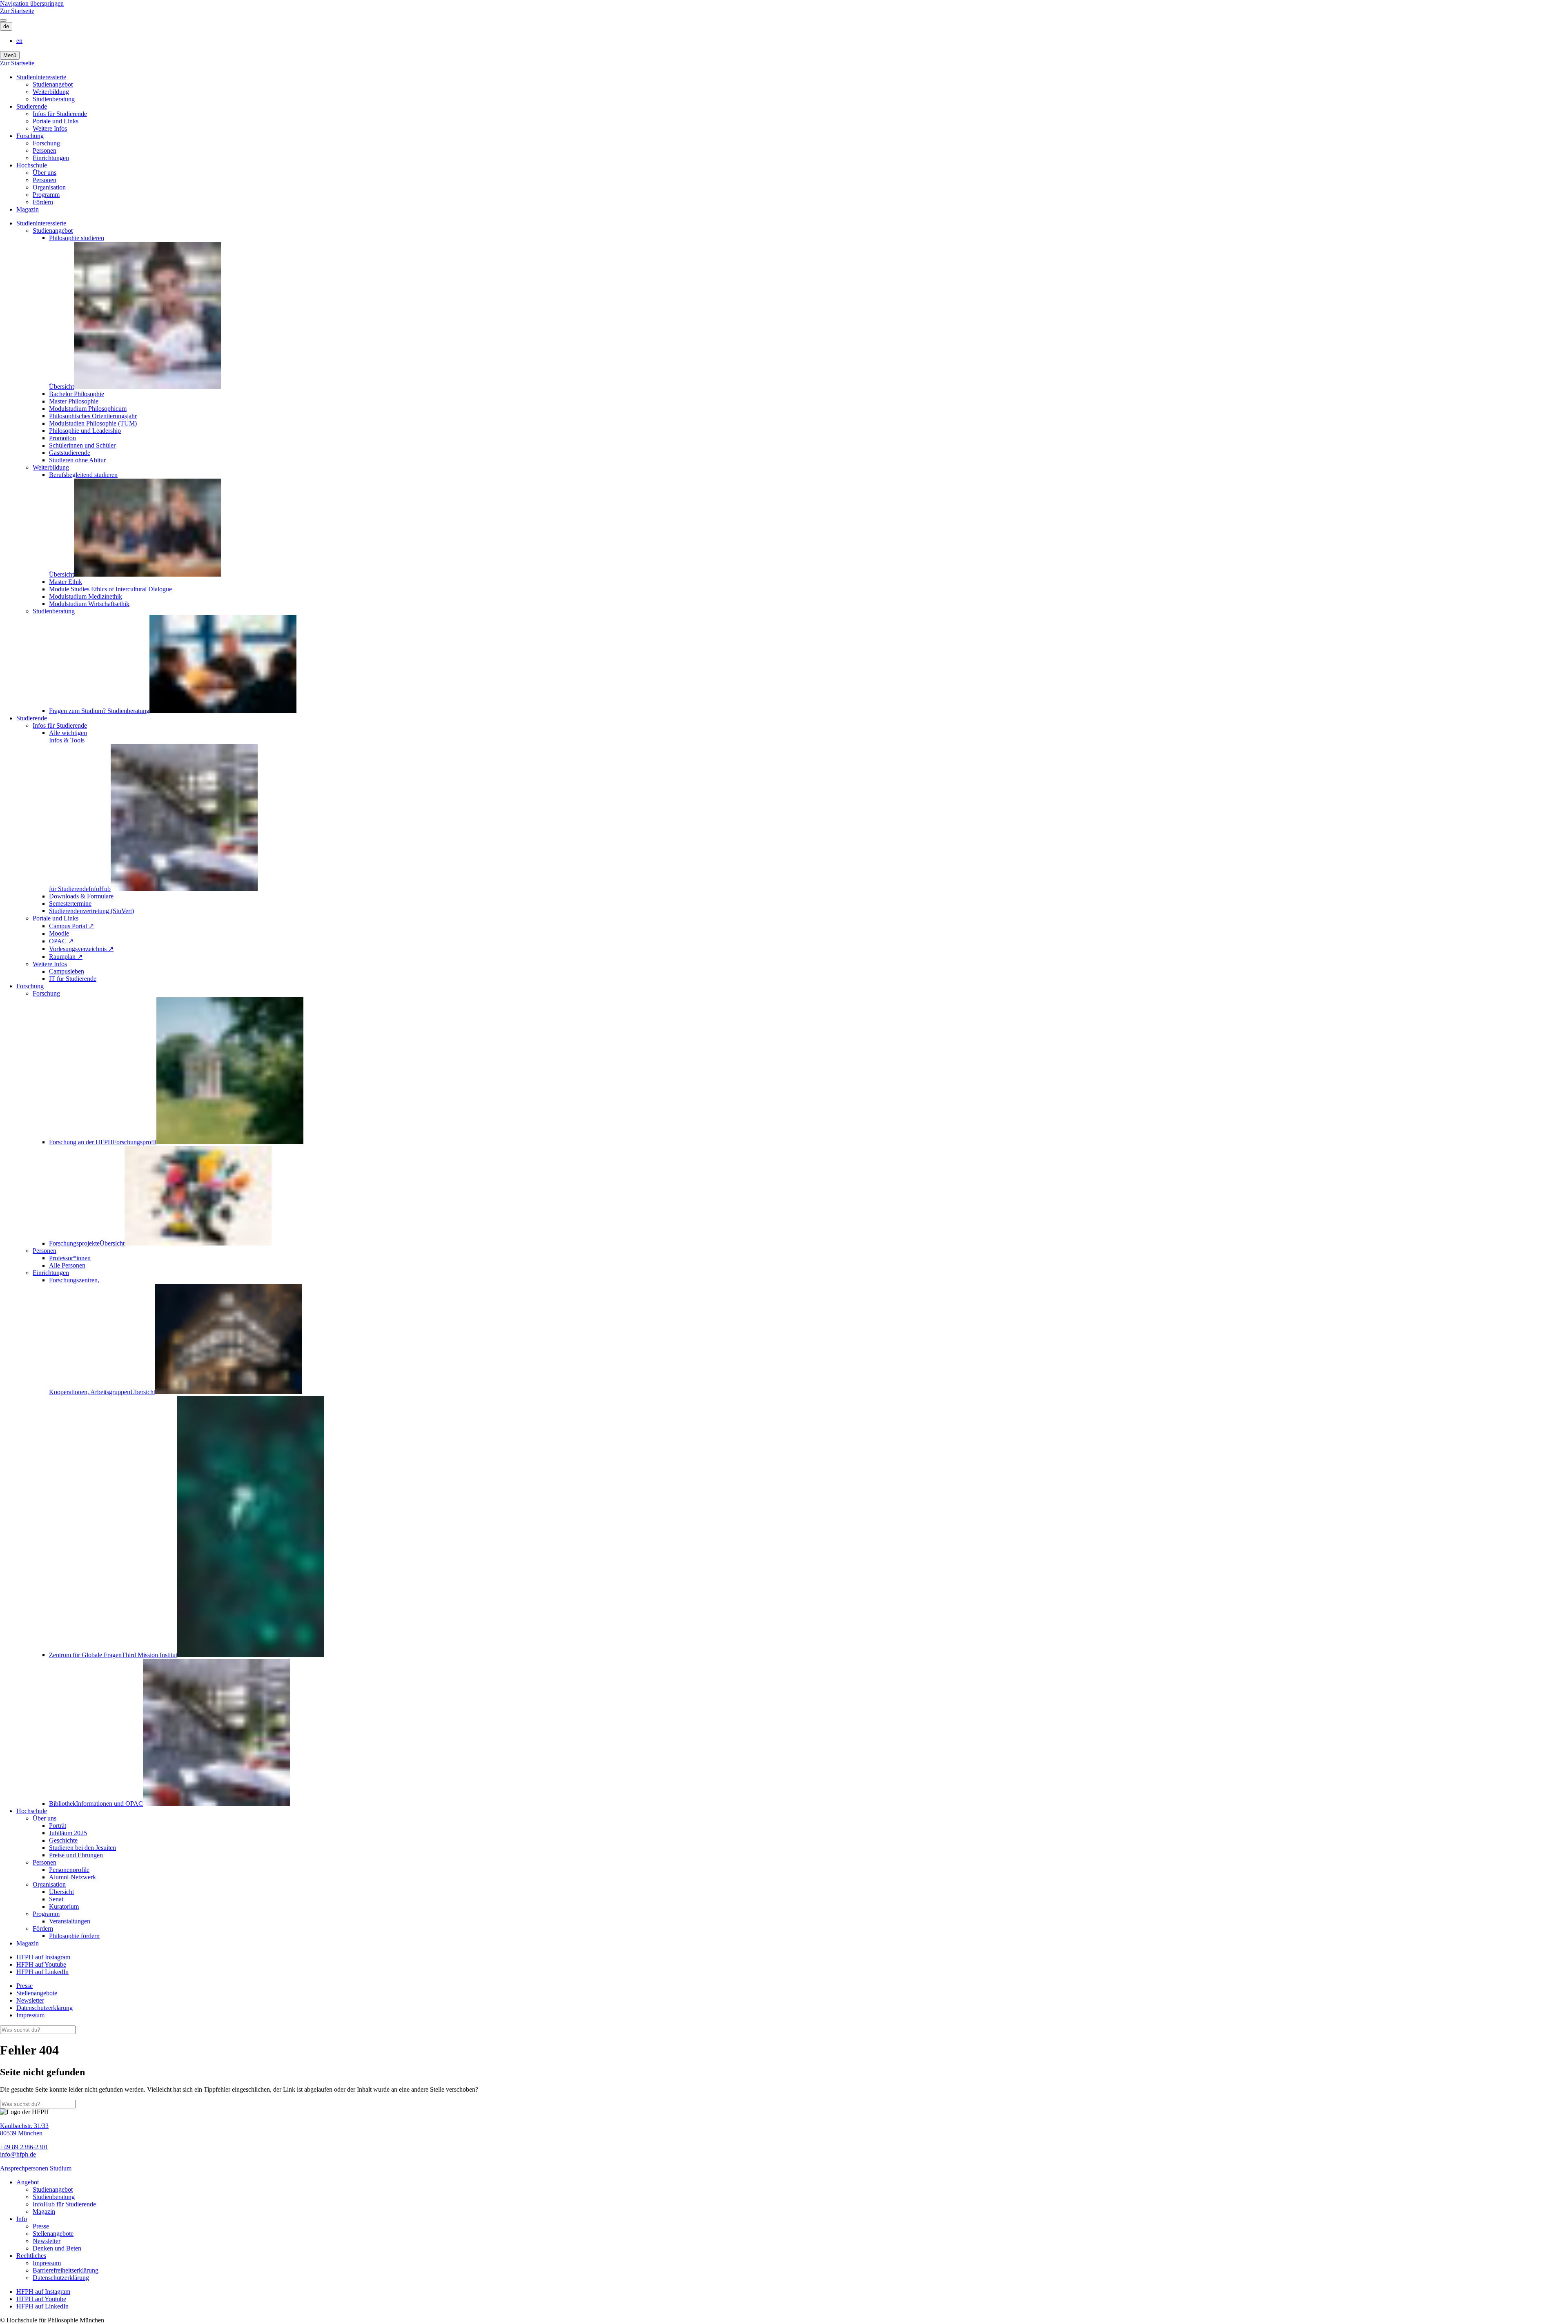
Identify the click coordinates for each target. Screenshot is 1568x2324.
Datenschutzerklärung (45, 2008)
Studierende (32, 106)
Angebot (28, 2182)
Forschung (30, 136)
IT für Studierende (73, 979)
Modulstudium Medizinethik (86, 596)
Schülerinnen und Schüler (82, 445)
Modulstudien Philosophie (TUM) (93, 423)
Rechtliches (31, 2256)
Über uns (45, 173)
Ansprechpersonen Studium (36, 2168)
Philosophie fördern (74, 1936)
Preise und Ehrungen (76, 1855)
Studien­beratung (54, 99)
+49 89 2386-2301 (24, 2147)
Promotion (62, 438)
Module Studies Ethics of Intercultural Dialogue (110, 589)
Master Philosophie (74, 401)
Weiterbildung (51, 92)
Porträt (58, 1826)
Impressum (30, 2015)
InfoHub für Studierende (64, 2204)
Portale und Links (56, 121)
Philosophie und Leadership (85, 431)
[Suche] (3, 20)
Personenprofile (69, 1870)
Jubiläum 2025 (68, 1833)
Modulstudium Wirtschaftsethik (89, 604)
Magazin (28, 209)
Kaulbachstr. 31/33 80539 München (24, 2129)
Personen (45, 150)
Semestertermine (70, 904)
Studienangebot (53, 84)
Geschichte (63, 1840)
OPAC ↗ (61, 941)
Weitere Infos (50, 128)
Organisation (49, 187)
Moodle (59, 933)
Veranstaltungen (70, 1921)
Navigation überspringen (32, 3)
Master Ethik (66, 582)
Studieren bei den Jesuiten (82, 1848)
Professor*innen (70, 1258)
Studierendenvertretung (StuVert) (91, 911)
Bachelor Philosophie (77, 394)
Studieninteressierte (41, 77)
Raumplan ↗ (66, 957)
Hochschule (32, 165)
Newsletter (30, 2000)
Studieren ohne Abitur (77, 460)
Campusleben (67, 971)
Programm (46, 195)
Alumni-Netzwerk (72, 1877)
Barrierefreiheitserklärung (66, 2270)
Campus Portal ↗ (71, 926)
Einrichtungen (51, 158)
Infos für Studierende (60, 114)
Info (22, 2219)
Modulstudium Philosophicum (88, 409)
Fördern (43, 202)
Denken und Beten (57, 2248)
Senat (56, 1899)
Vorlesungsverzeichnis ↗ (81, 949)
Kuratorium (64, 1906)
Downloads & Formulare (81, 896)
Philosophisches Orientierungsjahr (93, 416)
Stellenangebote (37, 1993)
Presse (24, 1986)
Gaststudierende (70, 453)
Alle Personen (67, 1265)
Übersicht (61, 1892)
